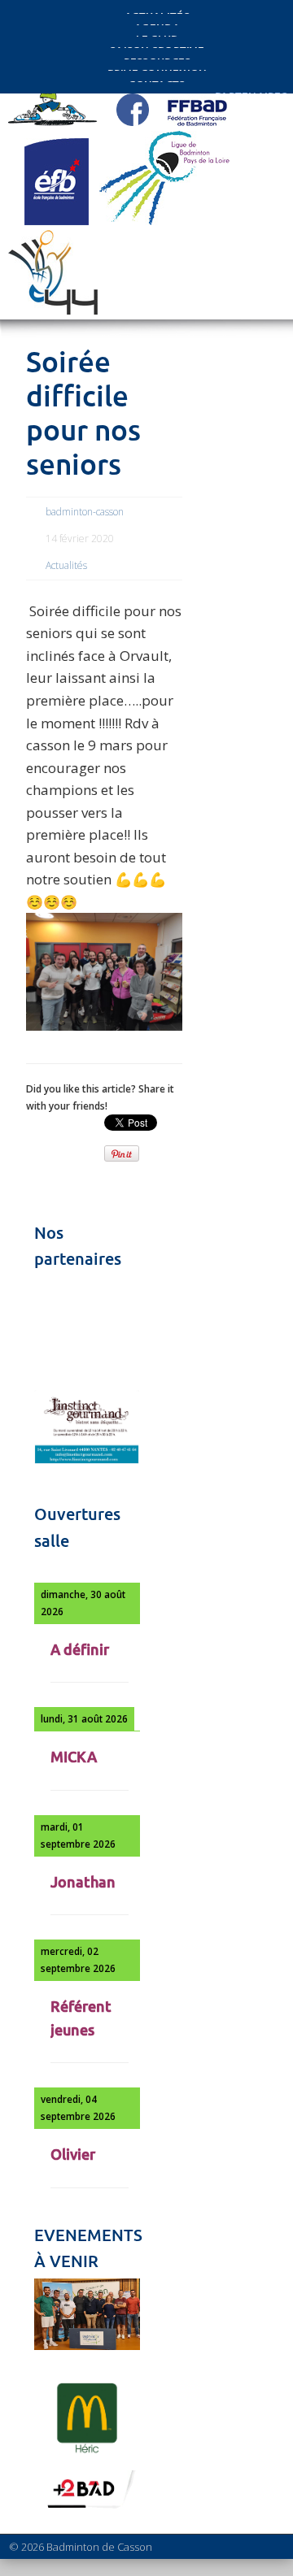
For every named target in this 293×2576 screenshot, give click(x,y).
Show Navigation (236, 148)
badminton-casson (85, 512)
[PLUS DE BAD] (87, 2507)
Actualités (66, 565)
